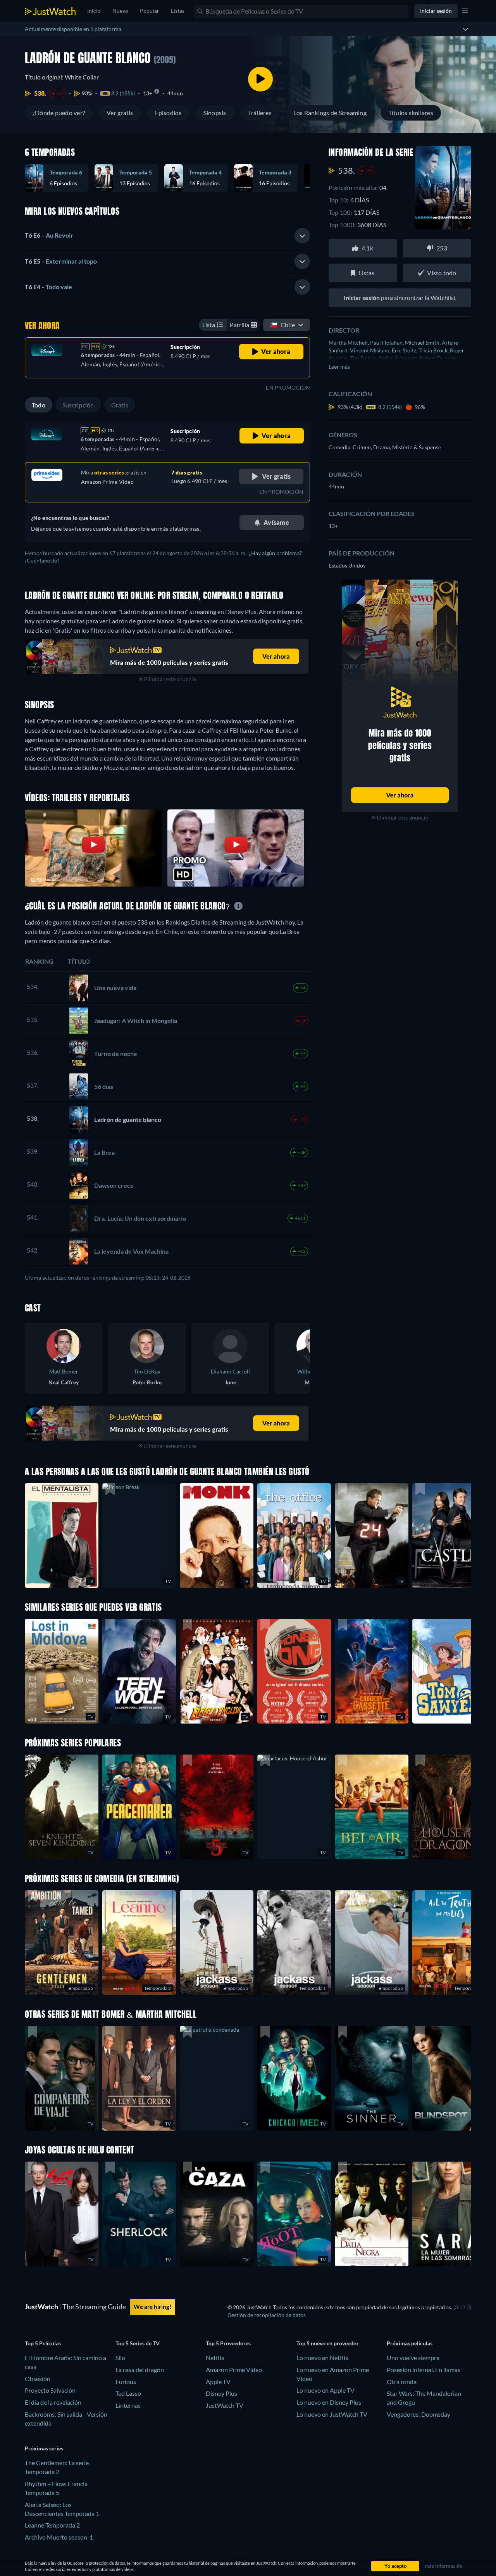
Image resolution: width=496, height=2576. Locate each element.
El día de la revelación (53, 2402)
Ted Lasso (128, 2393)
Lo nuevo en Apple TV (325, 2390)
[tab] (167, 236)
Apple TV (218, 2382)
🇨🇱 (282, 325)
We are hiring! (152, 2307)
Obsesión (38, 2378)
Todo (39, 405)
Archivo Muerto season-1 (59, 2537)
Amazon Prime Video (234, 2370)
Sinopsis (215, 113)
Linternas (128, 2405)
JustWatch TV (225, 2405)
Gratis (120, 405)
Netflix (215, 2358)
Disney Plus (221, 2393)
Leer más (339, 367)
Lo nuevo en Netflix (322, 2358)
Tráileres (260, 113)
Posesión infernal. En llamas (424, 2370)
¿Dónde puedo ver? (59, 113)
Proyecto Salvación (50, 2390)
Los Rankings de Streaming (330, 113)
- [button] (49, 235)
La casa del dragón (140, 2370)
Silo (120, 2358)
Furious (126, 2382)
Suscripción (78, 405)
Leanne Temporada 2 (52, 2525)
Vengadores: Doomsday (418, 2414)
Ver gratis (120, 113)
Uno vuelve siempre (413, 2358)
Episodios (168, 113)
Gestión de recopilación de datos (267, 2315)
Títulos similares (411, 113)
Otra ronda (402, 2382)
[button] (294, 1807)
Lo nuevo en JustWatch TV (332, 2414)
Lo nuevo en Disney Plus (329, 2402)
